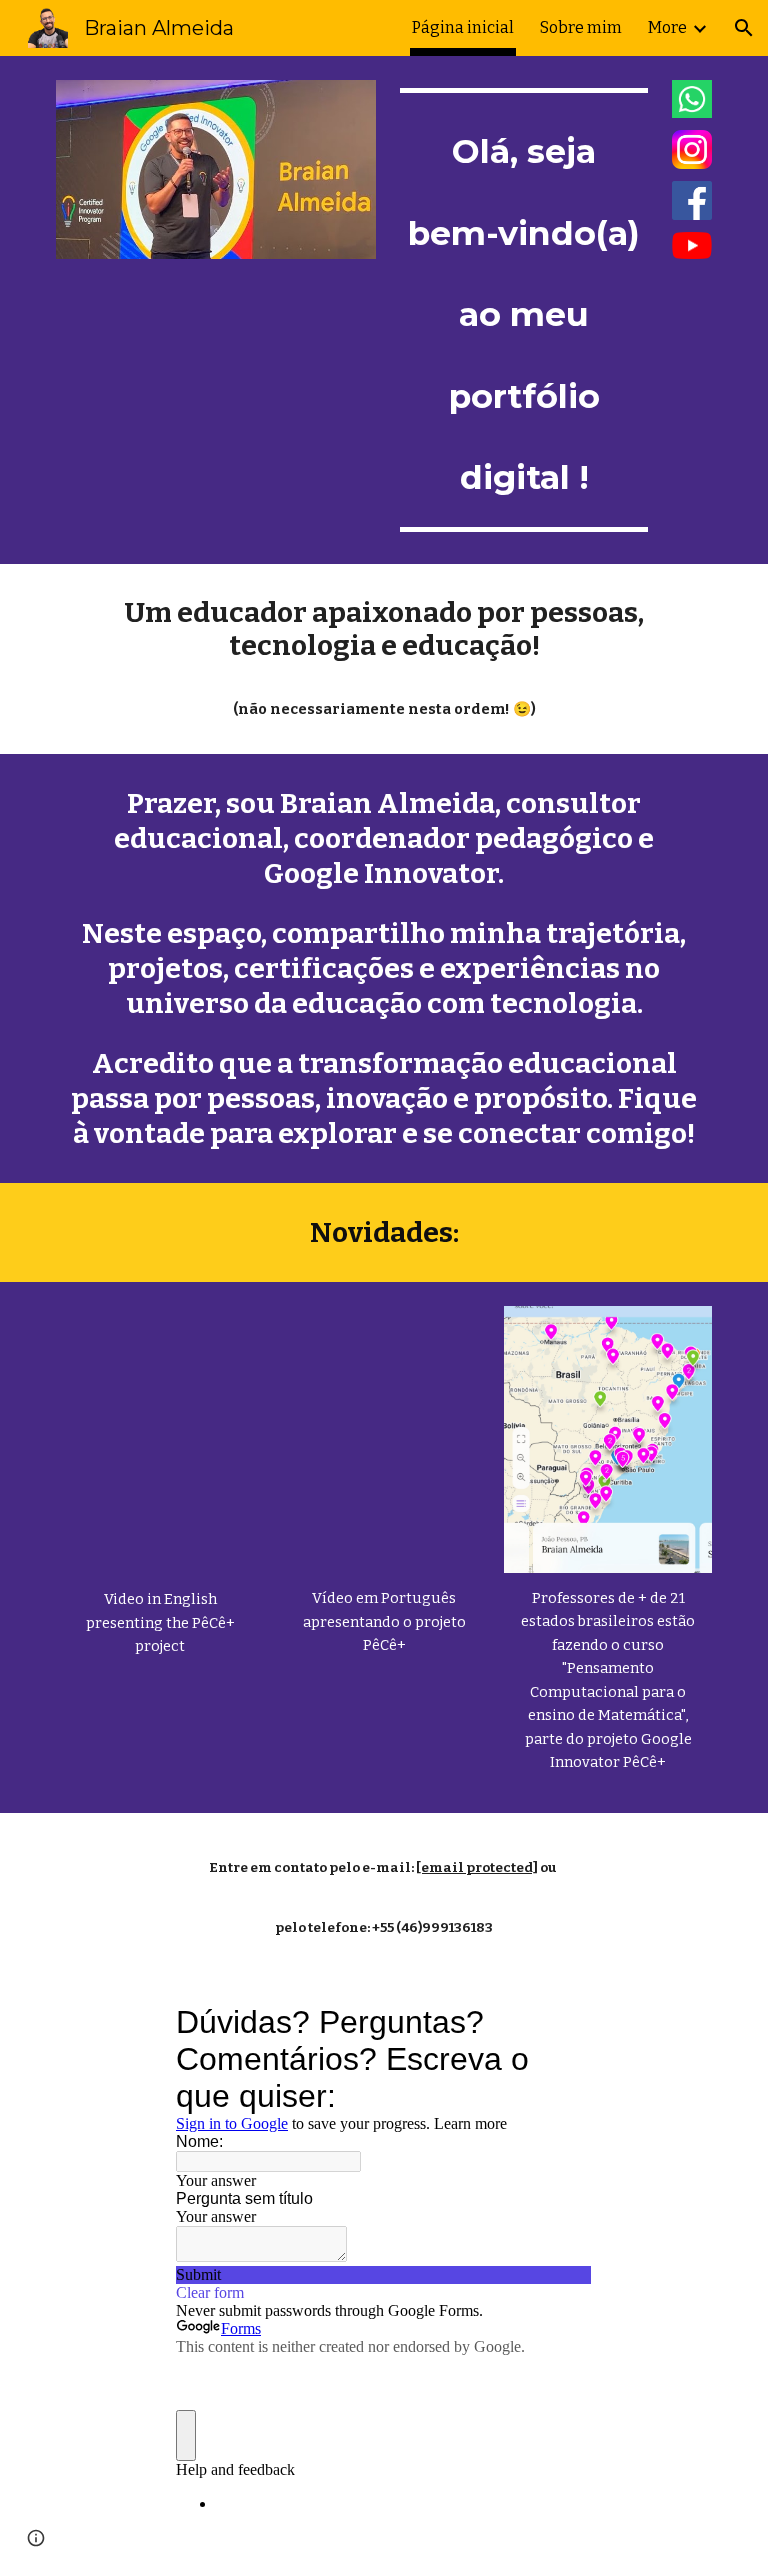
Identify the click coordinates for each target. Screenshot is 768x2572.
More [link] (667, 27)
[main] (523, 310)
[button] (744, 28)
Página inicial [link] (463, 27)
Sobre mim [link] (581, 27)
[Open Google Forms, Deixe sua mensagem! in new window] (562, 2022)
